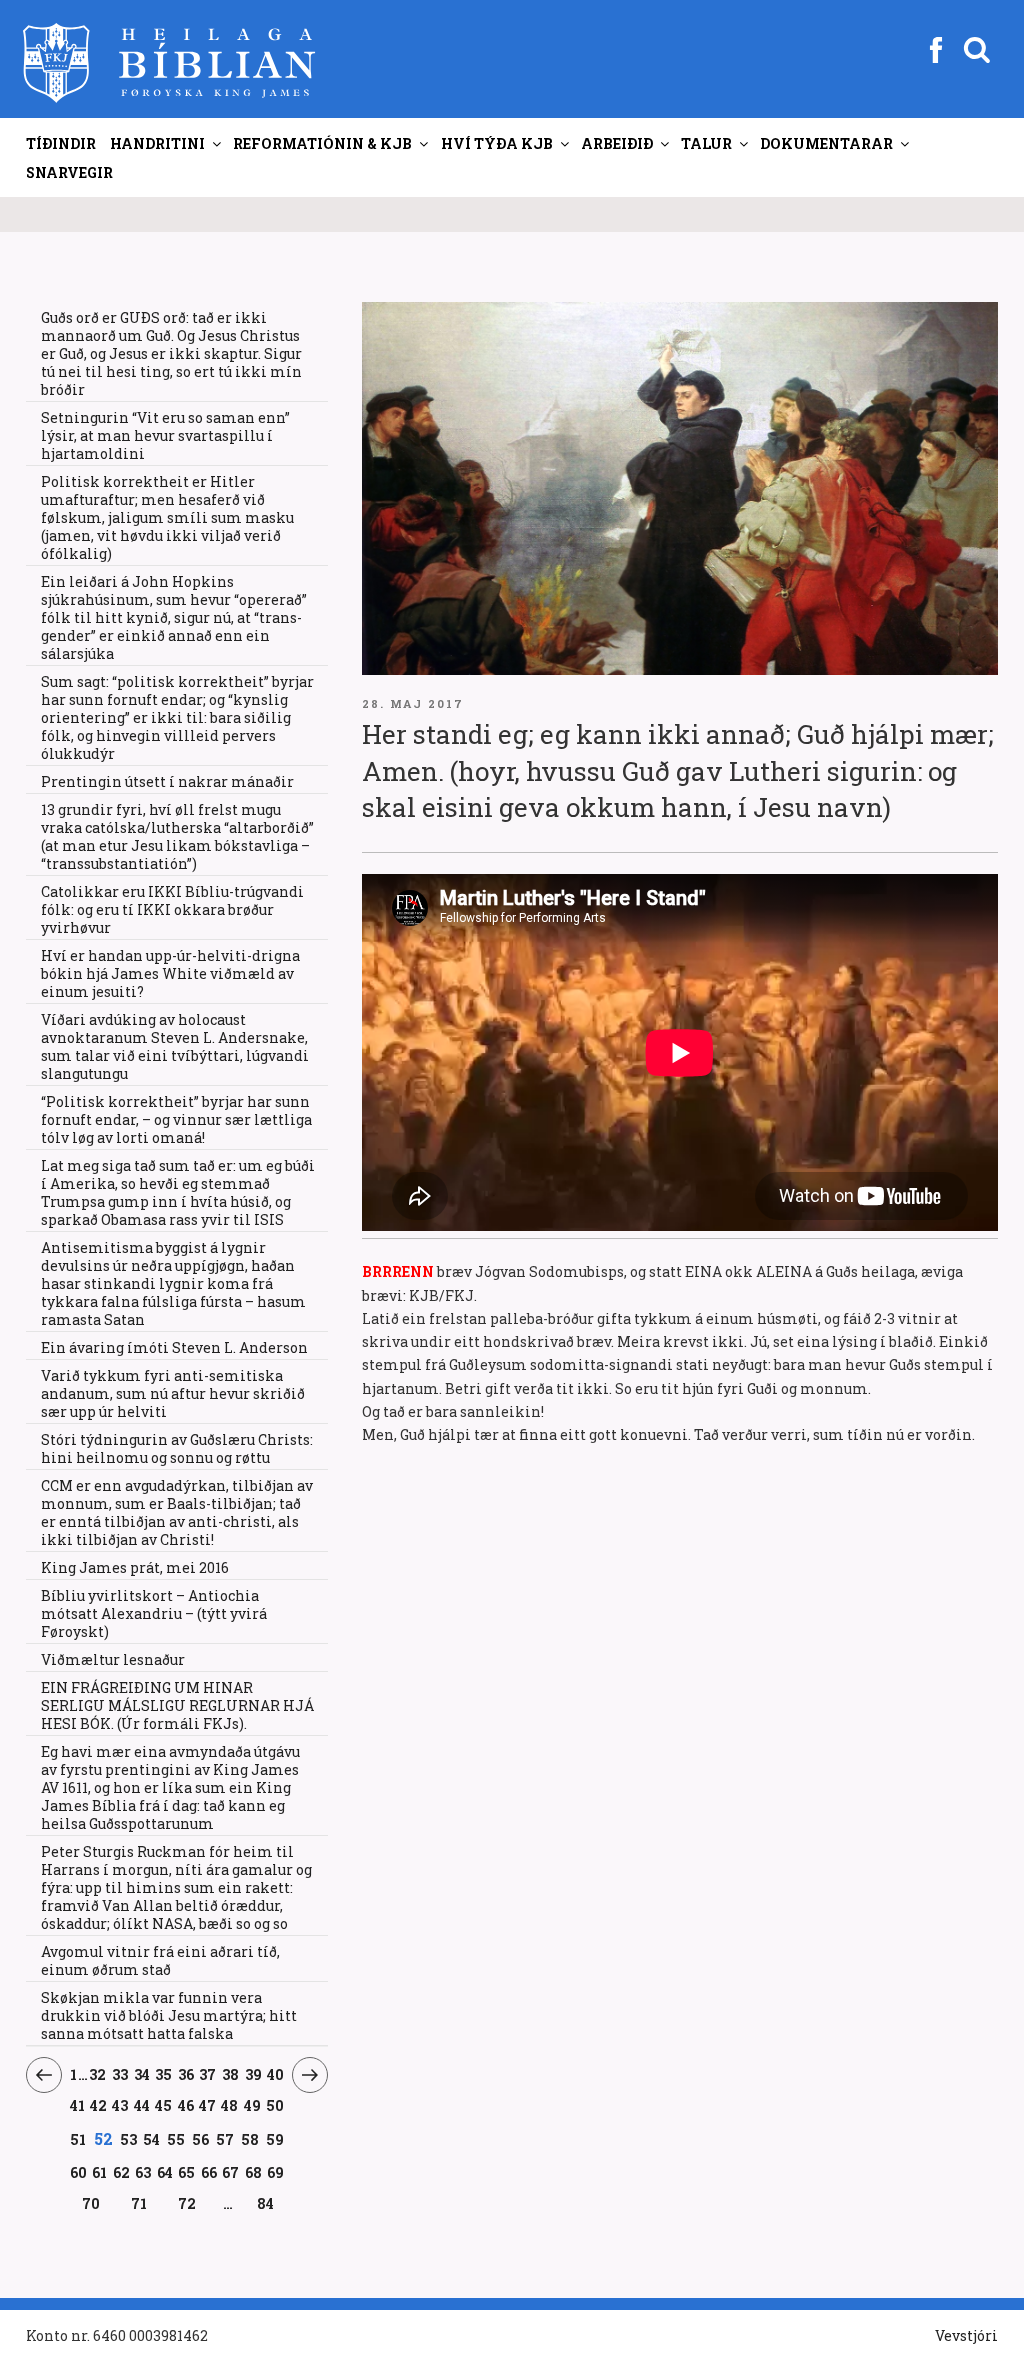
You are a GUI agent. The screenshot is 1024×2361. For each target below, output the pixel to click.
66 (209, 2172)
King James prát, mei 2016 (135, 1567)
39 (253, 2074)
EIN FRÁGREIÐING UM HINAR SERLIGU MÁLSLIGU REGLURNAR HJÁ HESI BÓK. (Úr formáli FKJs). (177, 1705)
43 (120, 2105)
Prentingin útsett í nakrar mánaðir (167, 781)
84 (265, 2203)
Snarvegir (69, 172)
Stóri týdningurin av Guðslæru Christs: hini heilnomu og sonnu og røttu (177, 1448)
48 (230, 2105)
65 (187, 2172)
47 (208, 2105)
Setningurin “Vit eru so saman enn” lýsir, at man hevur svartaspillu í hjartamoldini (165, 435)
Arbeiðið (617, 143)
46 (186, 2105)
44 (142, 2105)
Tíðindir (61, 143)
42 (99, 2105)
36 (186, 2074)
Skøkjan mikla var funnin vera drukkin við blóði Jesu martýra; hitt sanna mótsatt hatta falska (169, 2015)
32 (98, 2074)
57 (225, 2139)
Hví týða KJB (497, 143)
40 (276, 2074)
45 (164, 2105)
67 (231, 2172)
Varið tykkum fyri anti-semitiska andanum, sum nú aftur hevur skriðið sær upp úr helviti (173, 1393)
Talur (706, 143)
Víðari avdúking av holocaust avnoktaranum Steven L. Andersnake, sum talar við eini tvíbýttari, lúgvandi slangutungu (175, 1046)
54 (152, 2139)
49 (253, 2105)
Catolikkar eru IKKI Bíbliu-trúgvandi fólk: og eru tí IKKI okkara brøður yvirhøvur (172, 909)
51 (78, 2139)
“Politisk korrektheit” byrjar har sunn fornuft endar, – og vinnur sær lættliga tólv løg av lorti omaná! (176, 1119)
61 (100, 2172)
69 (276, 2172)
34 (142, 2074)
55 (176, 2139)
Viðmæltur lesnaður (113, 1659)
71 (139, 2203)
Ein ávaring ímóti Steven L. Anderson (174, 1347)
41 (77, 2105)
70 (91, 2203)
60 (79, 2172)
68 (254, 2172)
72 (187, 2203)
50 (275, 2105)
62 (122, 2172)
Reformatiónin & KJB (322, 143)
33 (120, 2074)
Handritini (157, 143)
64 (165, 2172)
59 (275, 2139)
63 (143, 2172)
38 (231, 2074)
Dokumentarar (826, 143)
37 (208, 2074)
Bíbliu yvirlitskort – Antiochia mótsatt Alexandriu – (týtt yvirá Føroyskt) (154, 1613)
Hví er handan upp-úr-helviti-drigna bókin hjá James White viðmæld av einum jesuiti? (170, 973)
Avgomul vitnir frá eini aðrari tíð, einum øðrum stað (160, 1960)
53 (128, 2139)
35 (164, 2074)
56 (201, 2139)
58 (250, 2139)
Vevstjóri (966, 2335)
